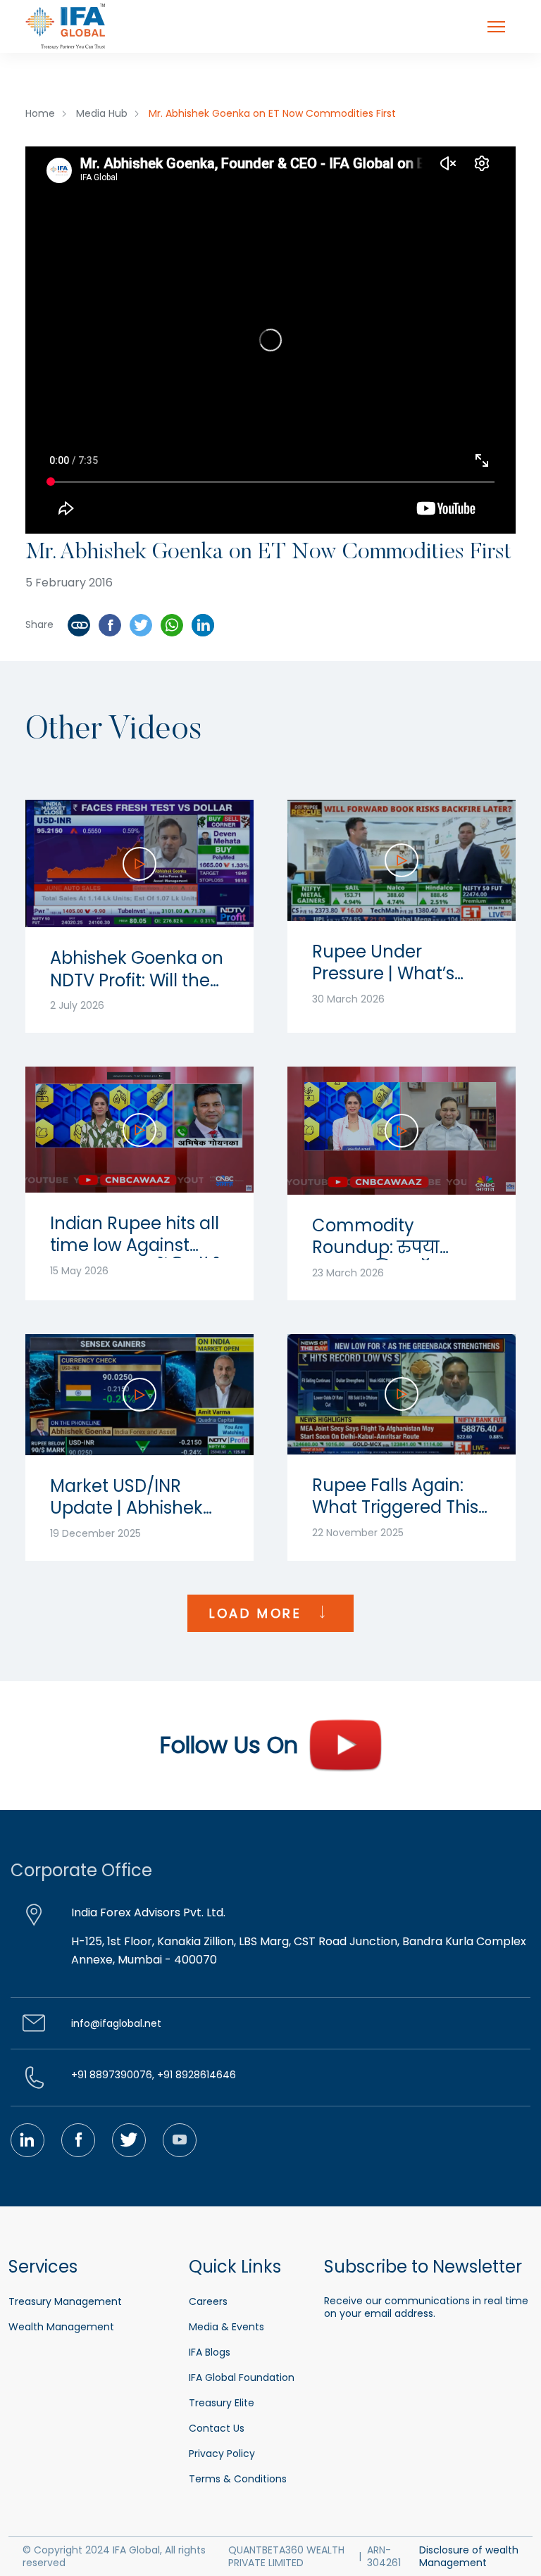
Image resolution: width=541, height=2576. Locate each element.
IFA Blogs (210, 2352)
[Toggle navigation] (496, 27)
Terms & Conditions (238, 2479)
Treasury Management (65, 2301)
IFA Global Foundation (242, 2377)
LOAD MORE (259, 1613)
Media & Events (226, 2327)
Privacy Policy (222, 2454)
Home (40, 113)
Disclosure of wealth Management (469, 2556)
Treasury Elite (222, 2403)
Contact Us (217, 2428)
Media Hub (102, 113)
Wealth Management (61, 2327)
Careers (208, 2301)
